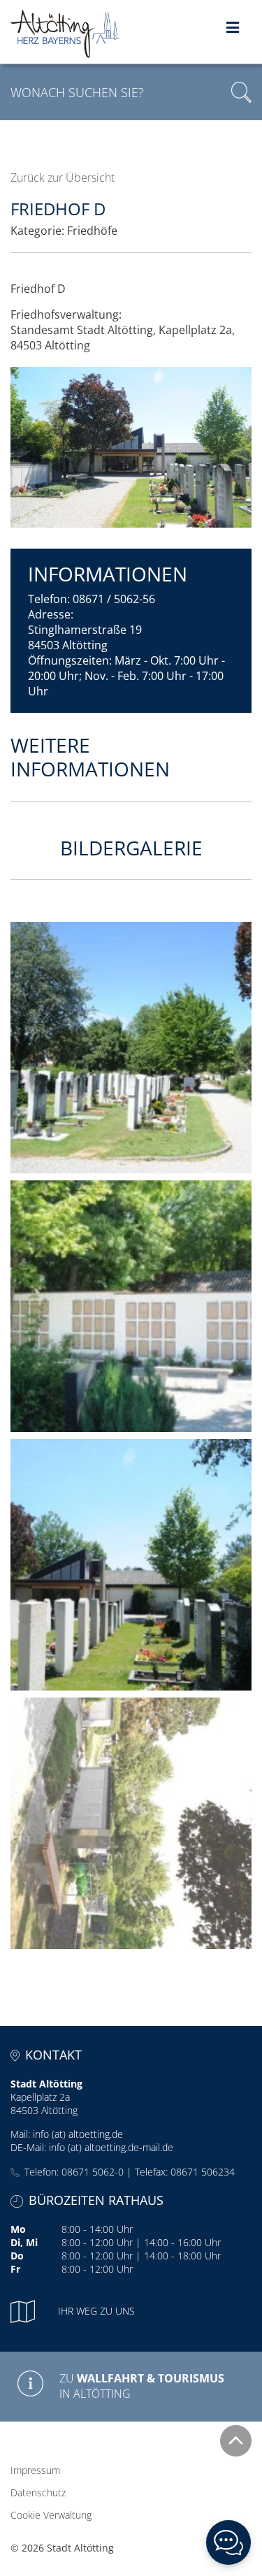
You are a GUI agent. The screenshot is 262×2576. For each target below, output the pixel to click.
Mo (18, 2229)
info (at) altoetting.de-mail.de (111, 2147)
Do (17, 2256)
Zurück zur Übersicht (63, 178)
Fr (15, 2269)
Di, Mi (24, 2242)
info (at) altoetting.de (78, 2134)
